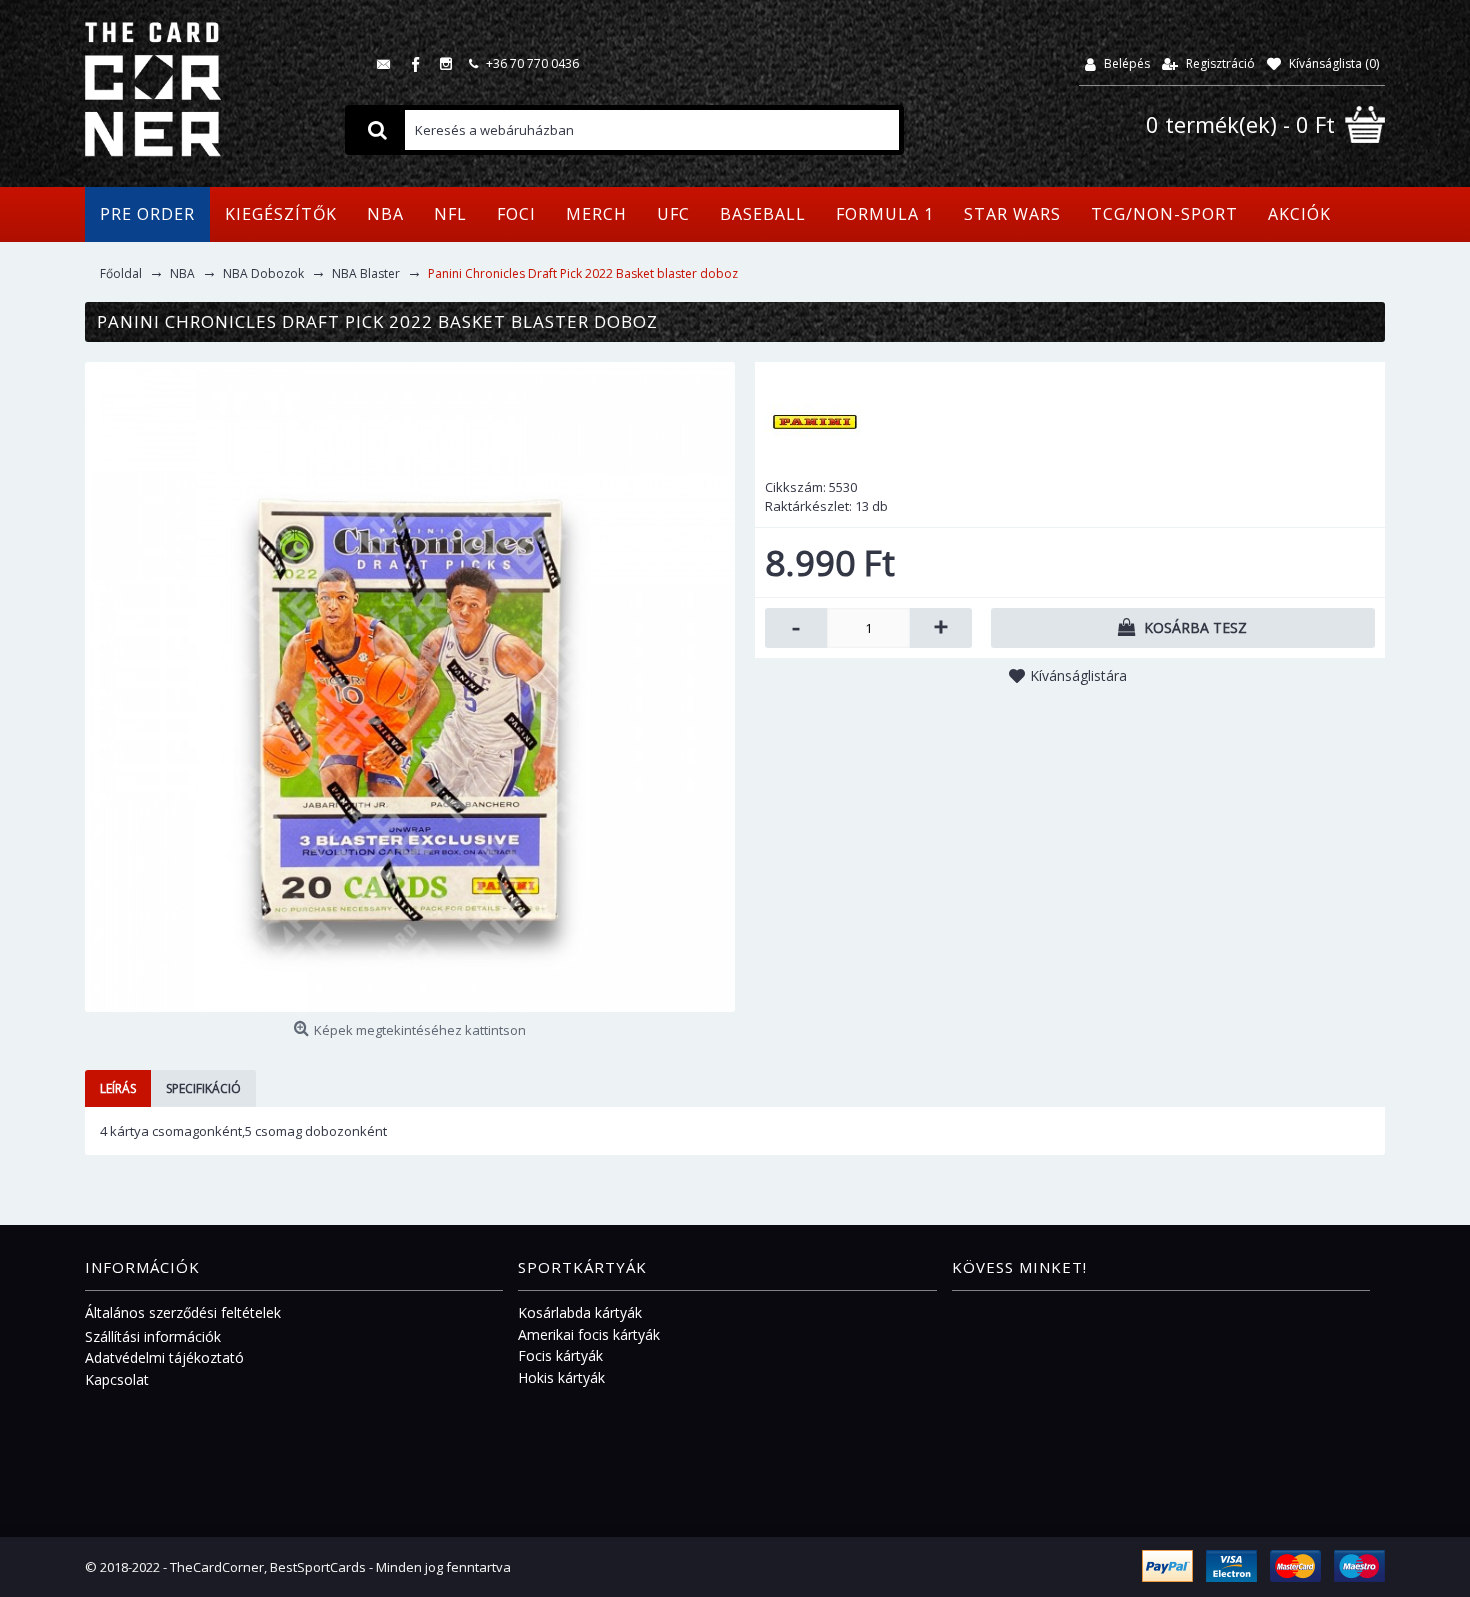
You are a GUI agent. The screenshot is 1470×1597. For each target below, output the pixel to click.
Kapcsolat (117, 1379)
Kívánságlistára (1078, 675)
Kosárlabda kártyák (580, 1312)
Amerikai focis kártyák (589, 1334)
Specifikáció (203, 1088)
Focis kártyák (560, 1355)
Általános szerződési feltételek (183, 1312)
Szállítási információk (153, 1336)
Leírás (118, 1088)
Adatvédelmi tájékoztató (164, 1357)
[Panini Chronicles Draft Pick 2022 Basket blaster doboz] (410, 687)
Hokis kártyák (561, 1377)
